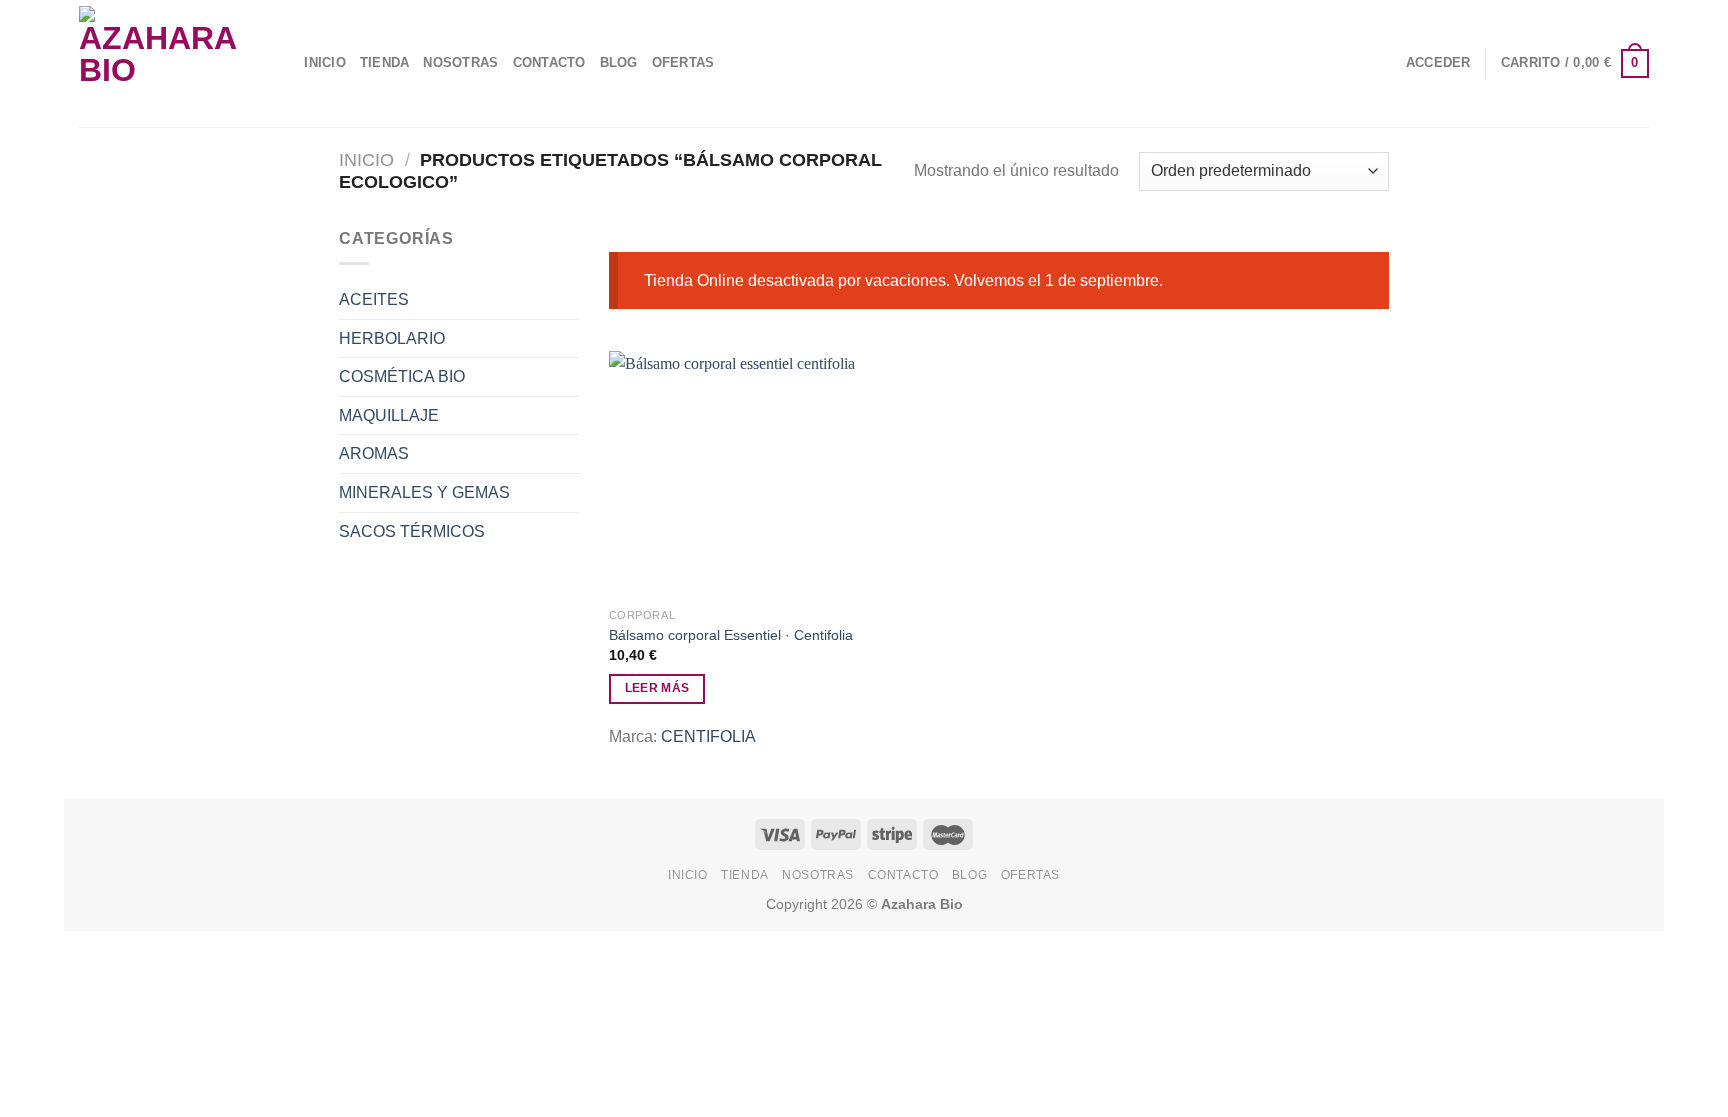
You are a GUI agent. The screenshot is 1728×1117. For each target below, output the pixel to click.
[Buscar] (282, 63)
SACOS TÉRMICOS (412, 531)
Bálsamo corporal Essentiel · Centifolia (731, 635)
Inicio (366, 159)
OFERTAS (683, 62)
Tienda (385, 62)
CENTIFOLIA (708, 736)
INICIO (325, 62)
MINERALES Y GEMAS (424, 492)
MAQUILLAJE (389, 415)
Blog (619, 62)
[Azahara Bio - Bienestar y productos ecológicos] (162, 63)
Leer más (657, 688)
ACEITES (374, 299)
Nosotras (460, 62)
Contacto (549, 62)
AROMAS (374, 453)
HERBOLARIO (392, 338)
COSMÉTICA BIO (402, 376)
